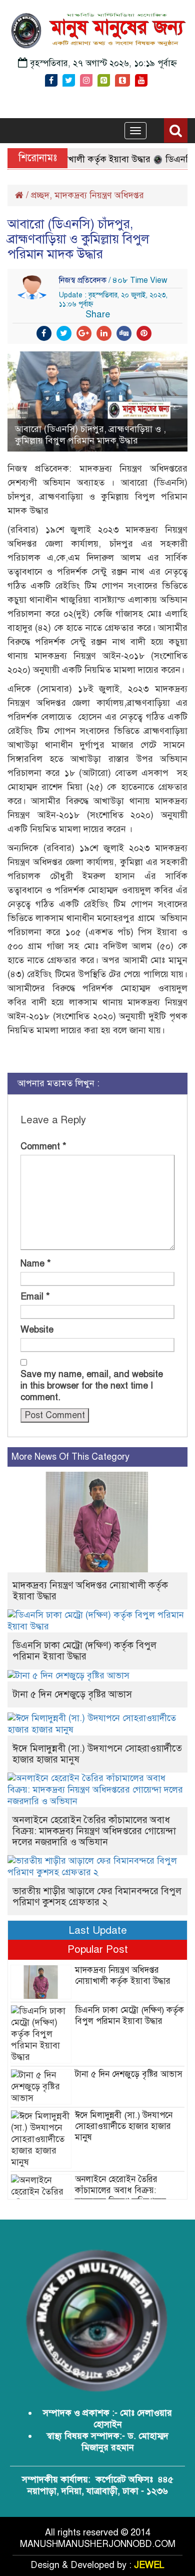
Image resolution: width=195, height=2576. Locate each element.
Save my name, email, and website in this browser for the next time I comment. (92, 1386)
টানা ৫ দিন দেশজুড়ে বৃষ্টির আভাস (72, 1694)
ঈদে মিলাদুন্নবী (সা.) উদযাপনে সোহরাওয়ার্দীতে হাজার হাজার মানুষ (97, 1754)
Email (35, 1297)
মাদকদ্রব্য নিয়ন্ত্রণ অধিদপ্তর (99, 195)
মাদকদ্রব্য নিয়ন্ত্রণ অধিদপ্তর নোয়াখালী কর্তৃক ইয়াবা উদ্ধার (90, 1591)
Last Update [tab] (98, 1930)
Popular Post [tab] (98, 1949)
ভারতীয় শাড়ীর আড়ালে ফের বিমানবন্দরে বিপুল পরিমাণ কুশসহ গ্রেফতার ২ (97, 1896)
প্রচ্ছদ (40, 195)
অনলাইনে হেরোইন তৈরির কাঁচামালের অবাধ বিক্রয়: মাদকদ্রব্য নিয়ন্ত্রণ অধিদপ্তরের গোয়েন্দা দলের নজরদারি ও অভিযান (94, 1831)
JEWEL (149, 2565)
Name (36, 1263)
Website (37, 1330)
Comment (43, 1146)
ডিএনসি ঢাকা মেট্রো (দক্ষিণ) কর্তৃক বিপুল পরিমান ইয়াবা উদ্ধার (84, 1651)
